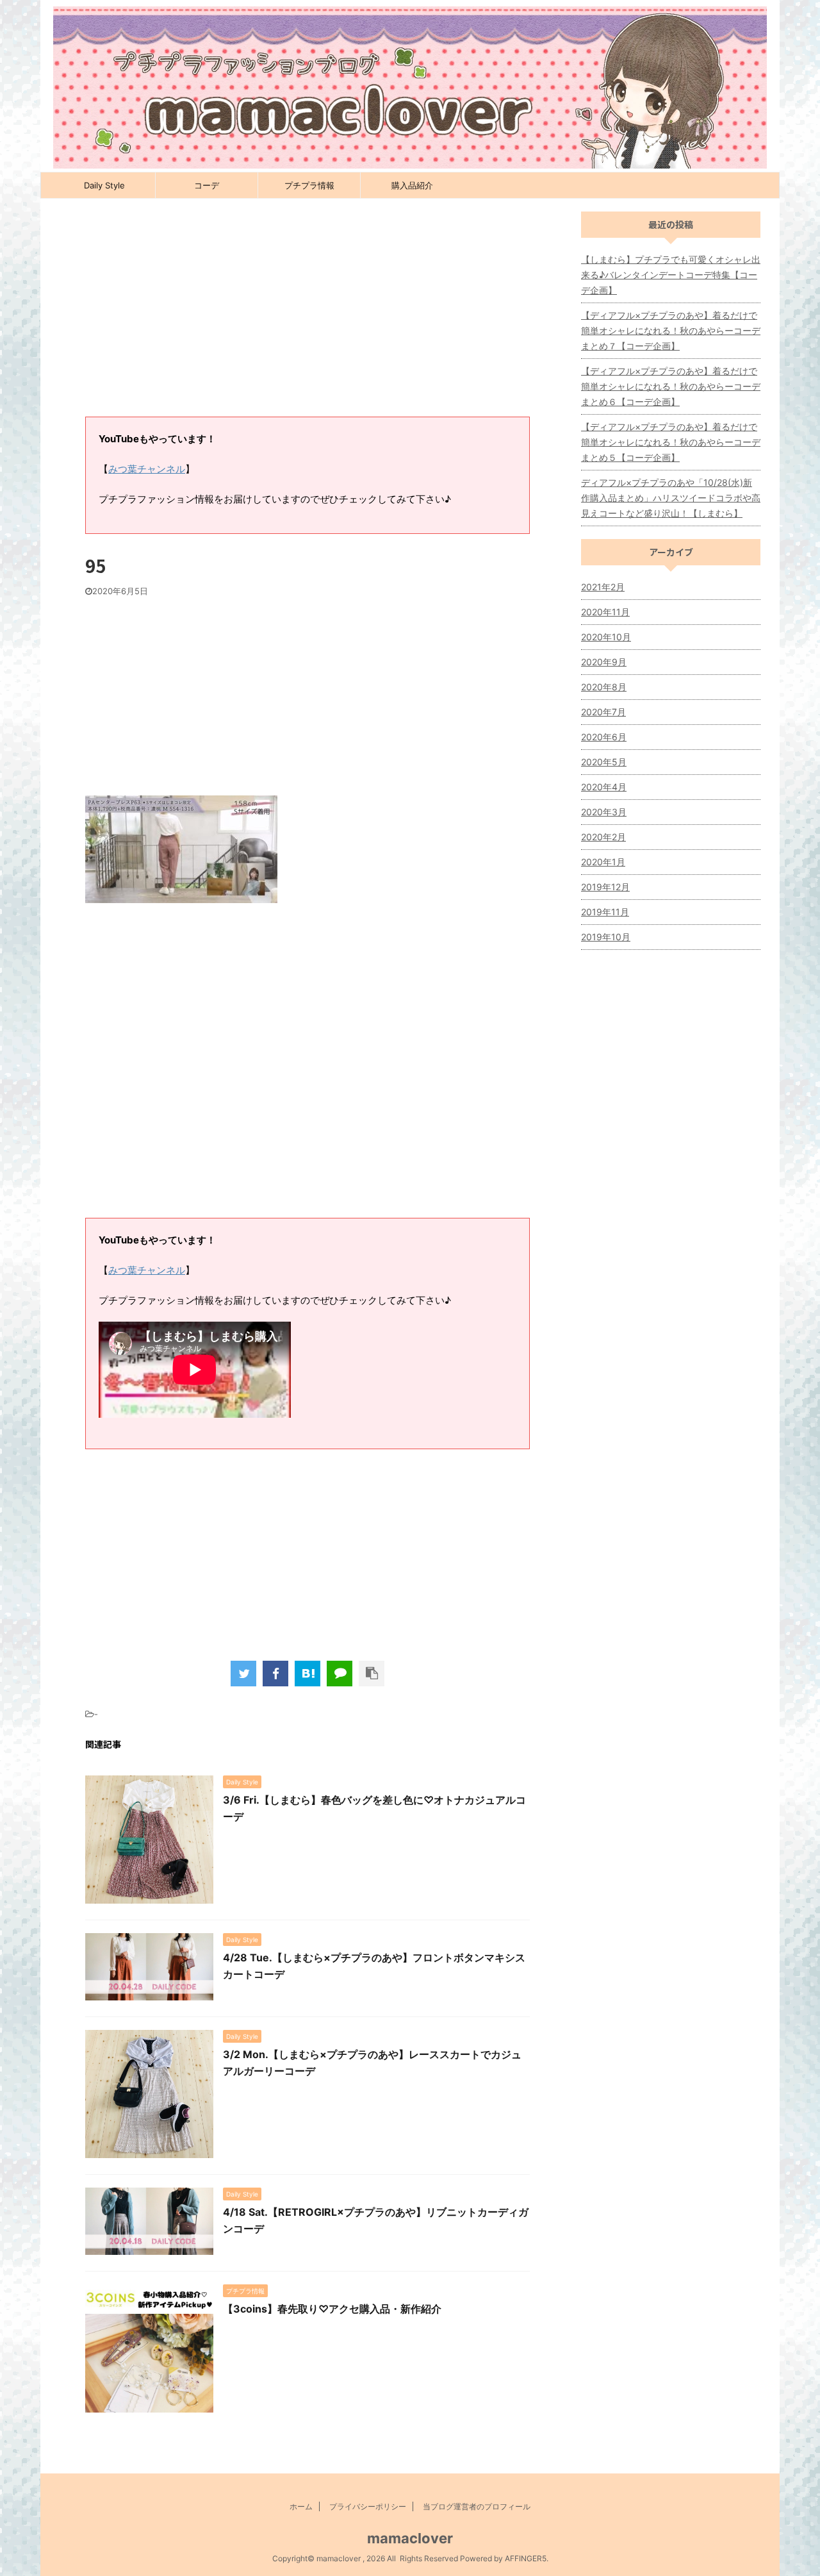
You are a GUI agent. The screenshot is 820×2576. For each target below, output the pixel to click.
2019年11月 (605, 912)
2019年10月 (606, 937)
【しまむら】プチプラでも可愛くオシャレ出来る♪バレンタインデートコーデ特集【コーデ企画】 (671, 275)
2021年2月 (603, 587)
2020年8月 (604, 687)
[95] (307, 1674)
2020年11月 (605, 612)
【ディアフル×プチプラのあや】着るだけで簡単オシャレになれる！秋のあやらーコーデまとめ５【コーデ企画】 (671, 442)
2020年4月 (604, 787)
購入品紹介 (412, 185)
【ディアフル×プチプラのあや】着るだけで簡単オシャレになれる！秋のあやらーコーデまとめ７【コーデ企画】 (671, 330)
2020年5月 (604, 762)
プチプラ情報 (309, 185)
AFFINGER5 (526, 2558)
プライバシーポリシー (368, 2506)
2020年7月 (603, 712)
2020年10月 (606, 637)
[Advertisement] (307, 314)
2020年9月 (604, 662)
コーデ (207, 185)
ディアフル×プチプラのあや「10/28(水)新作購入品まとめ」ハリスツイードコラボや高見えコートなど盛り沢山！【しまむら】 (671, 498)
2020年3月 (604, 812)
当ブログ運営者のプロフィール (477, 2506)
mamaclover (410, 2538)
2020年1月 (603, 862)
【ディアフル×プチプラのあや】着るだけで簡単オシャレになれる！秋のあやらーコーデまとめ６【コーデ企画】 (671, 386)
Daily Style (104, 185)
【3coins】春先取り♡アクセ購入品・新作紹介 (332, 2309)
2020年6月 (604, 737)
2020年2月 (603, 837)
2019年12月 (605, 887)
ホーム (301, 2506)
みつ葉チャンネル (147, 469)
